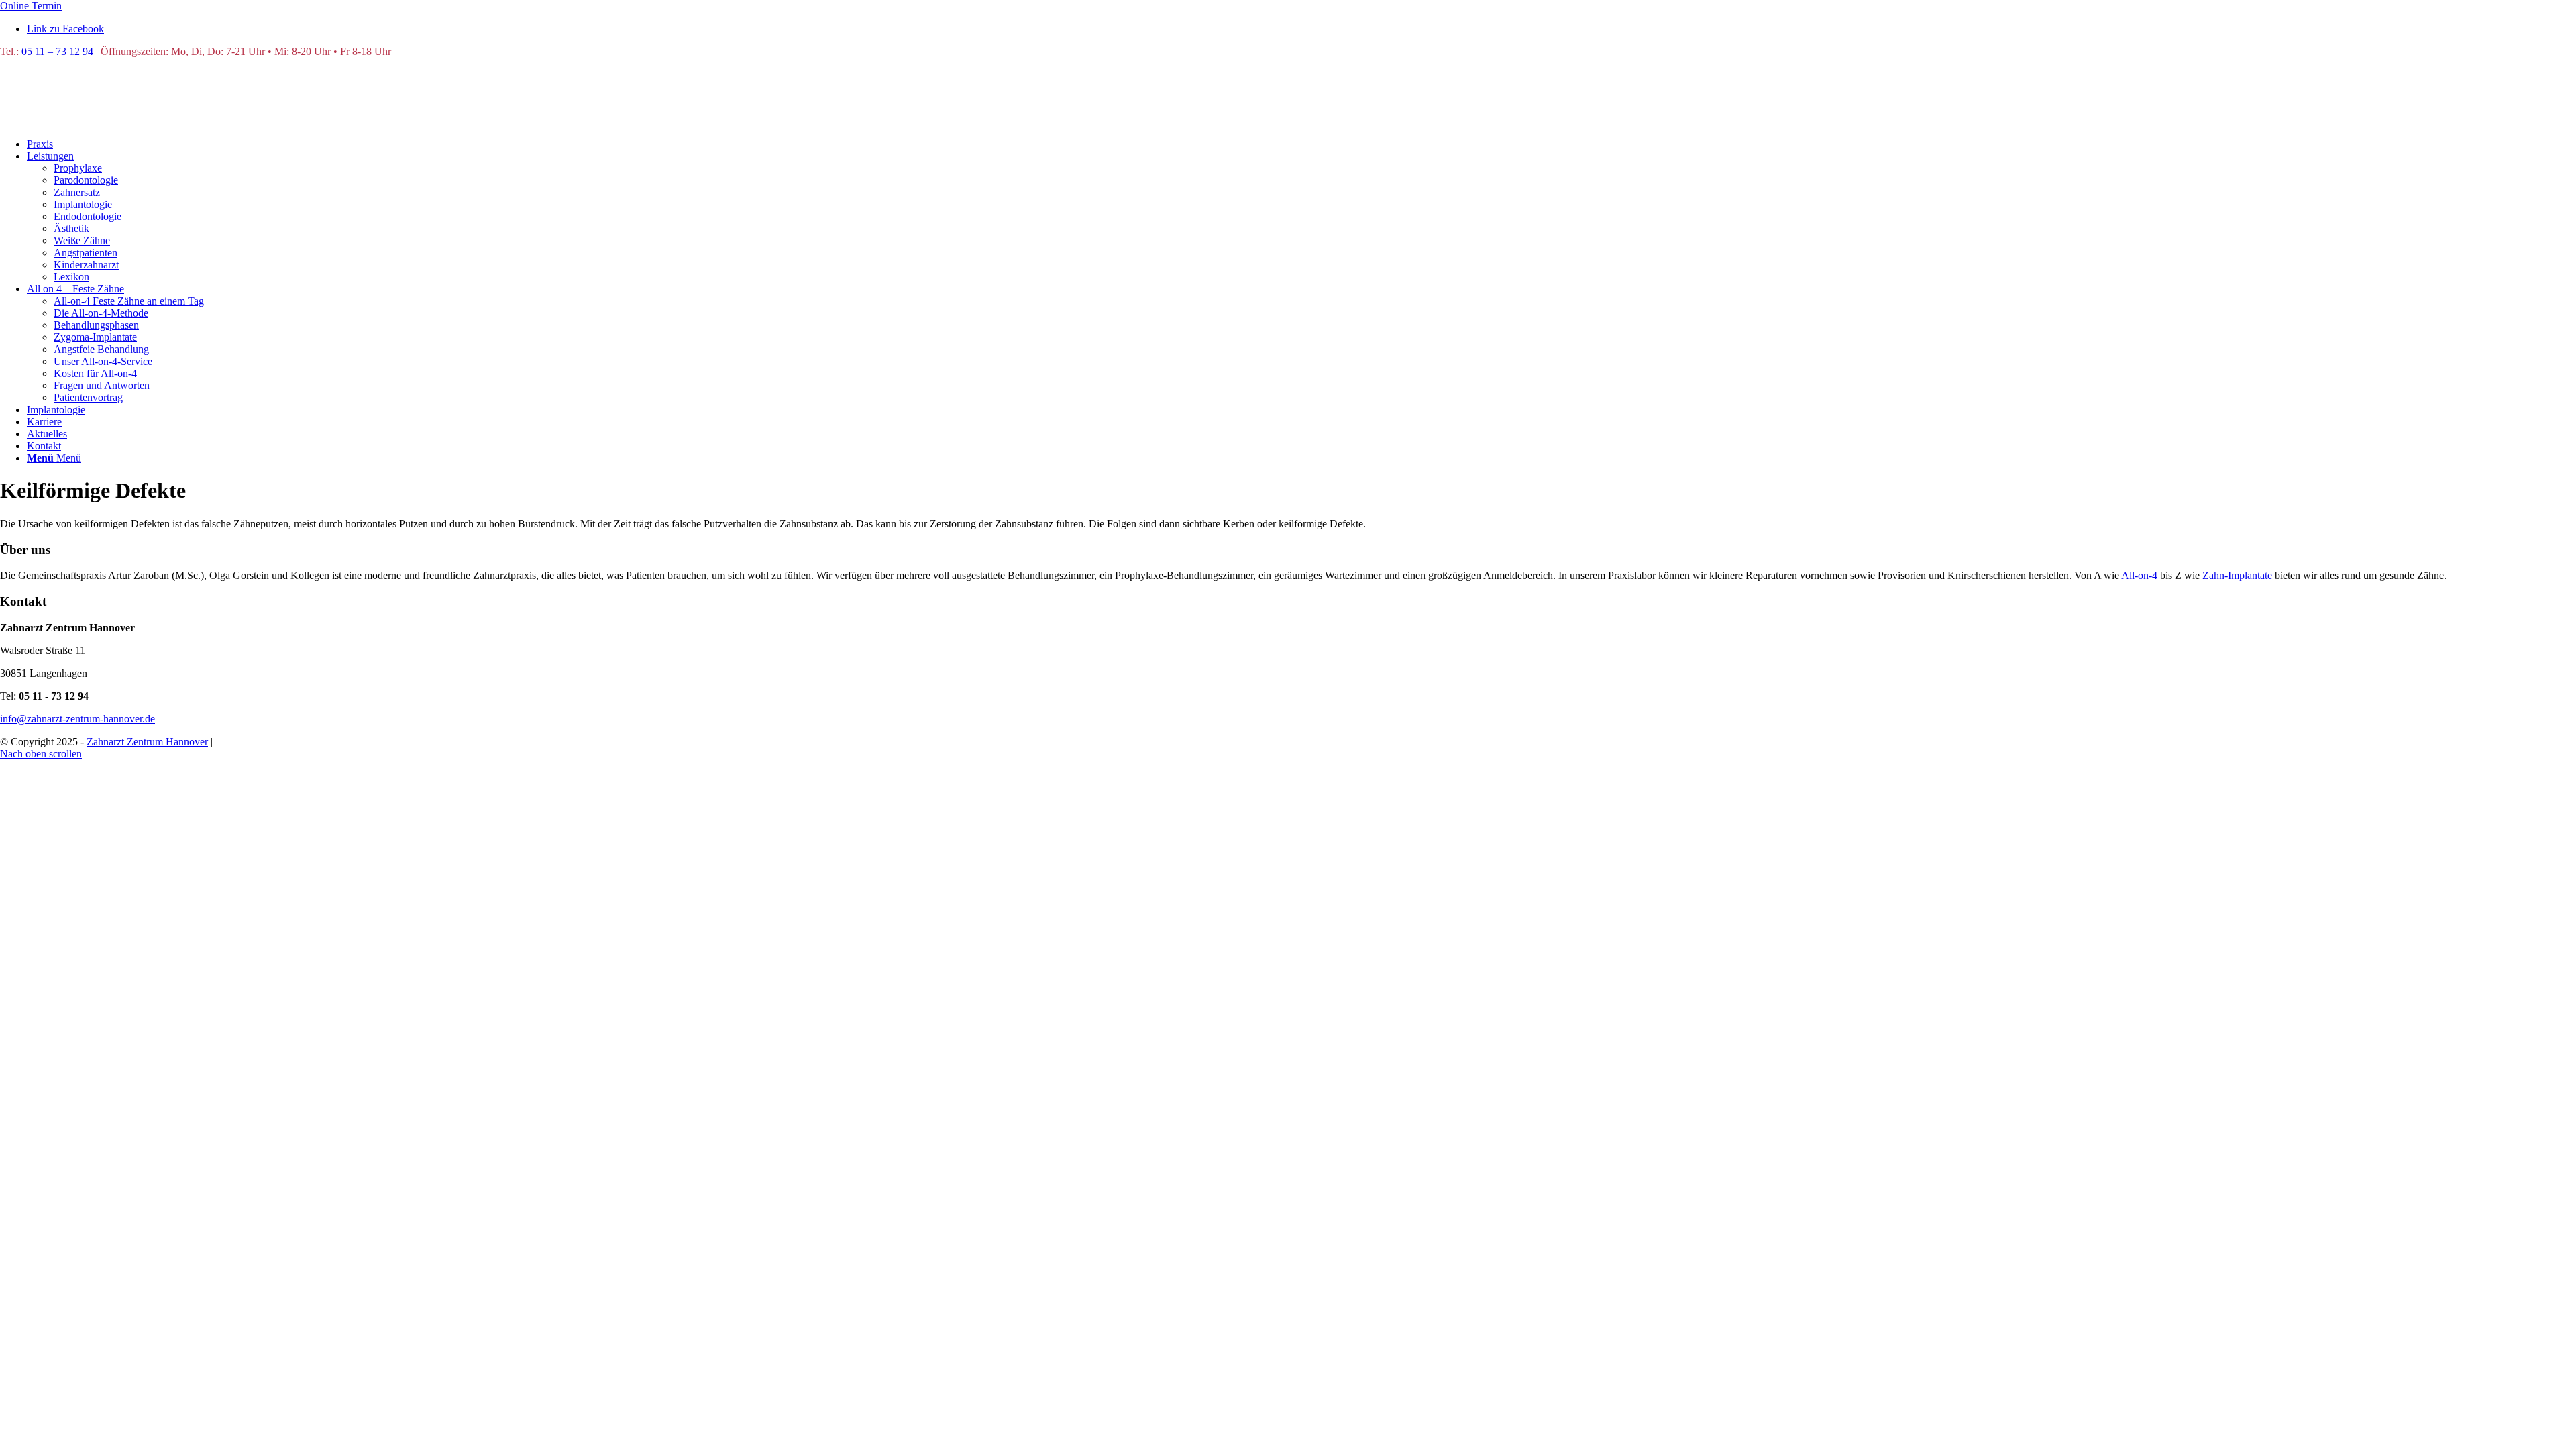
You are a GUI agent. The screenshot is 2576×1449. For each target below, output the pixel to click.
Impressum (302, 742)
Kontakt (351, 742)
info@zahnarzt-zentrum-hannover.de (77, 719)
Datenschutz (243, 742)
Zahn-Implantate (2237, 575)
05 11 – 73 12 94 (57, 51)
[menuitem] (1301, 144)
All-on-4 (2139, 575)
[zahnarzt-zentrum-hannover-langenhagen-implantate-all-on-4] (101, 121)
